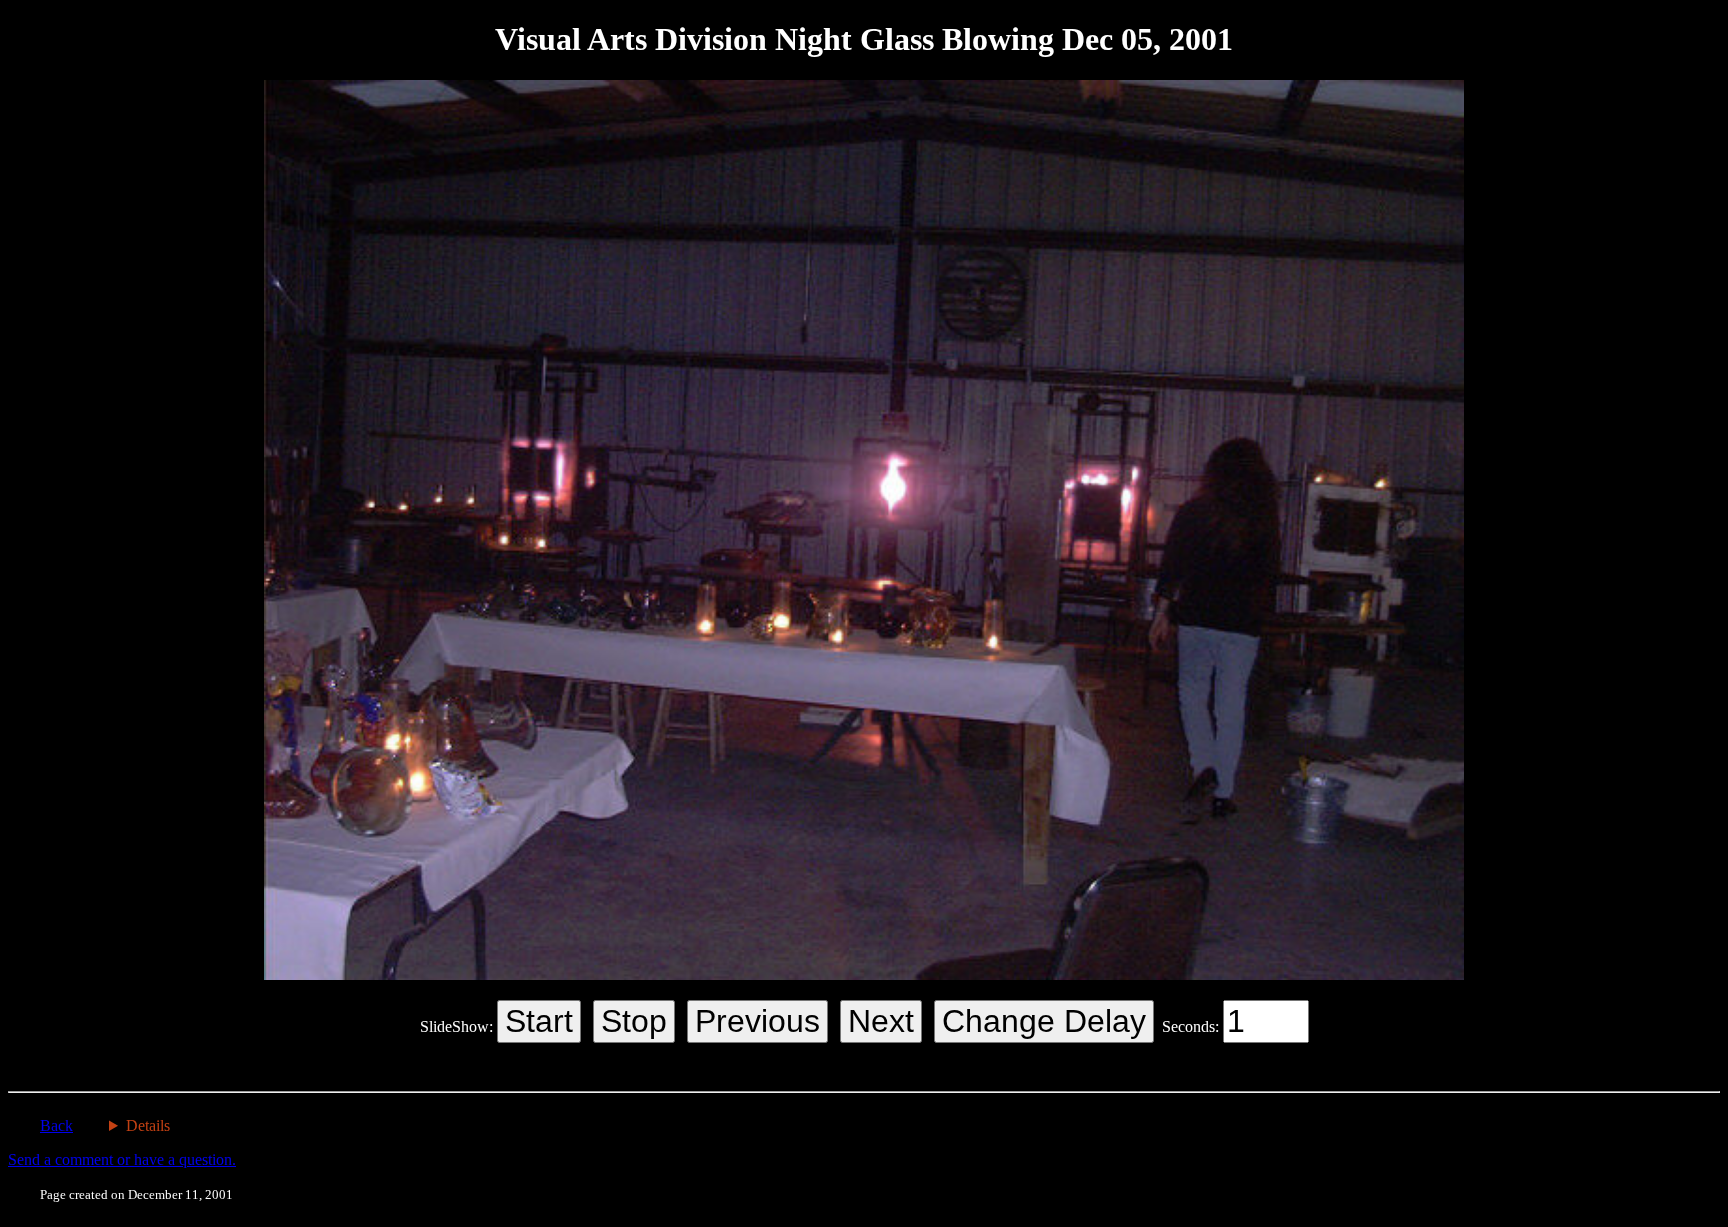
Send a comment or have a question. (122, 1159)
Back (56, 1125)
